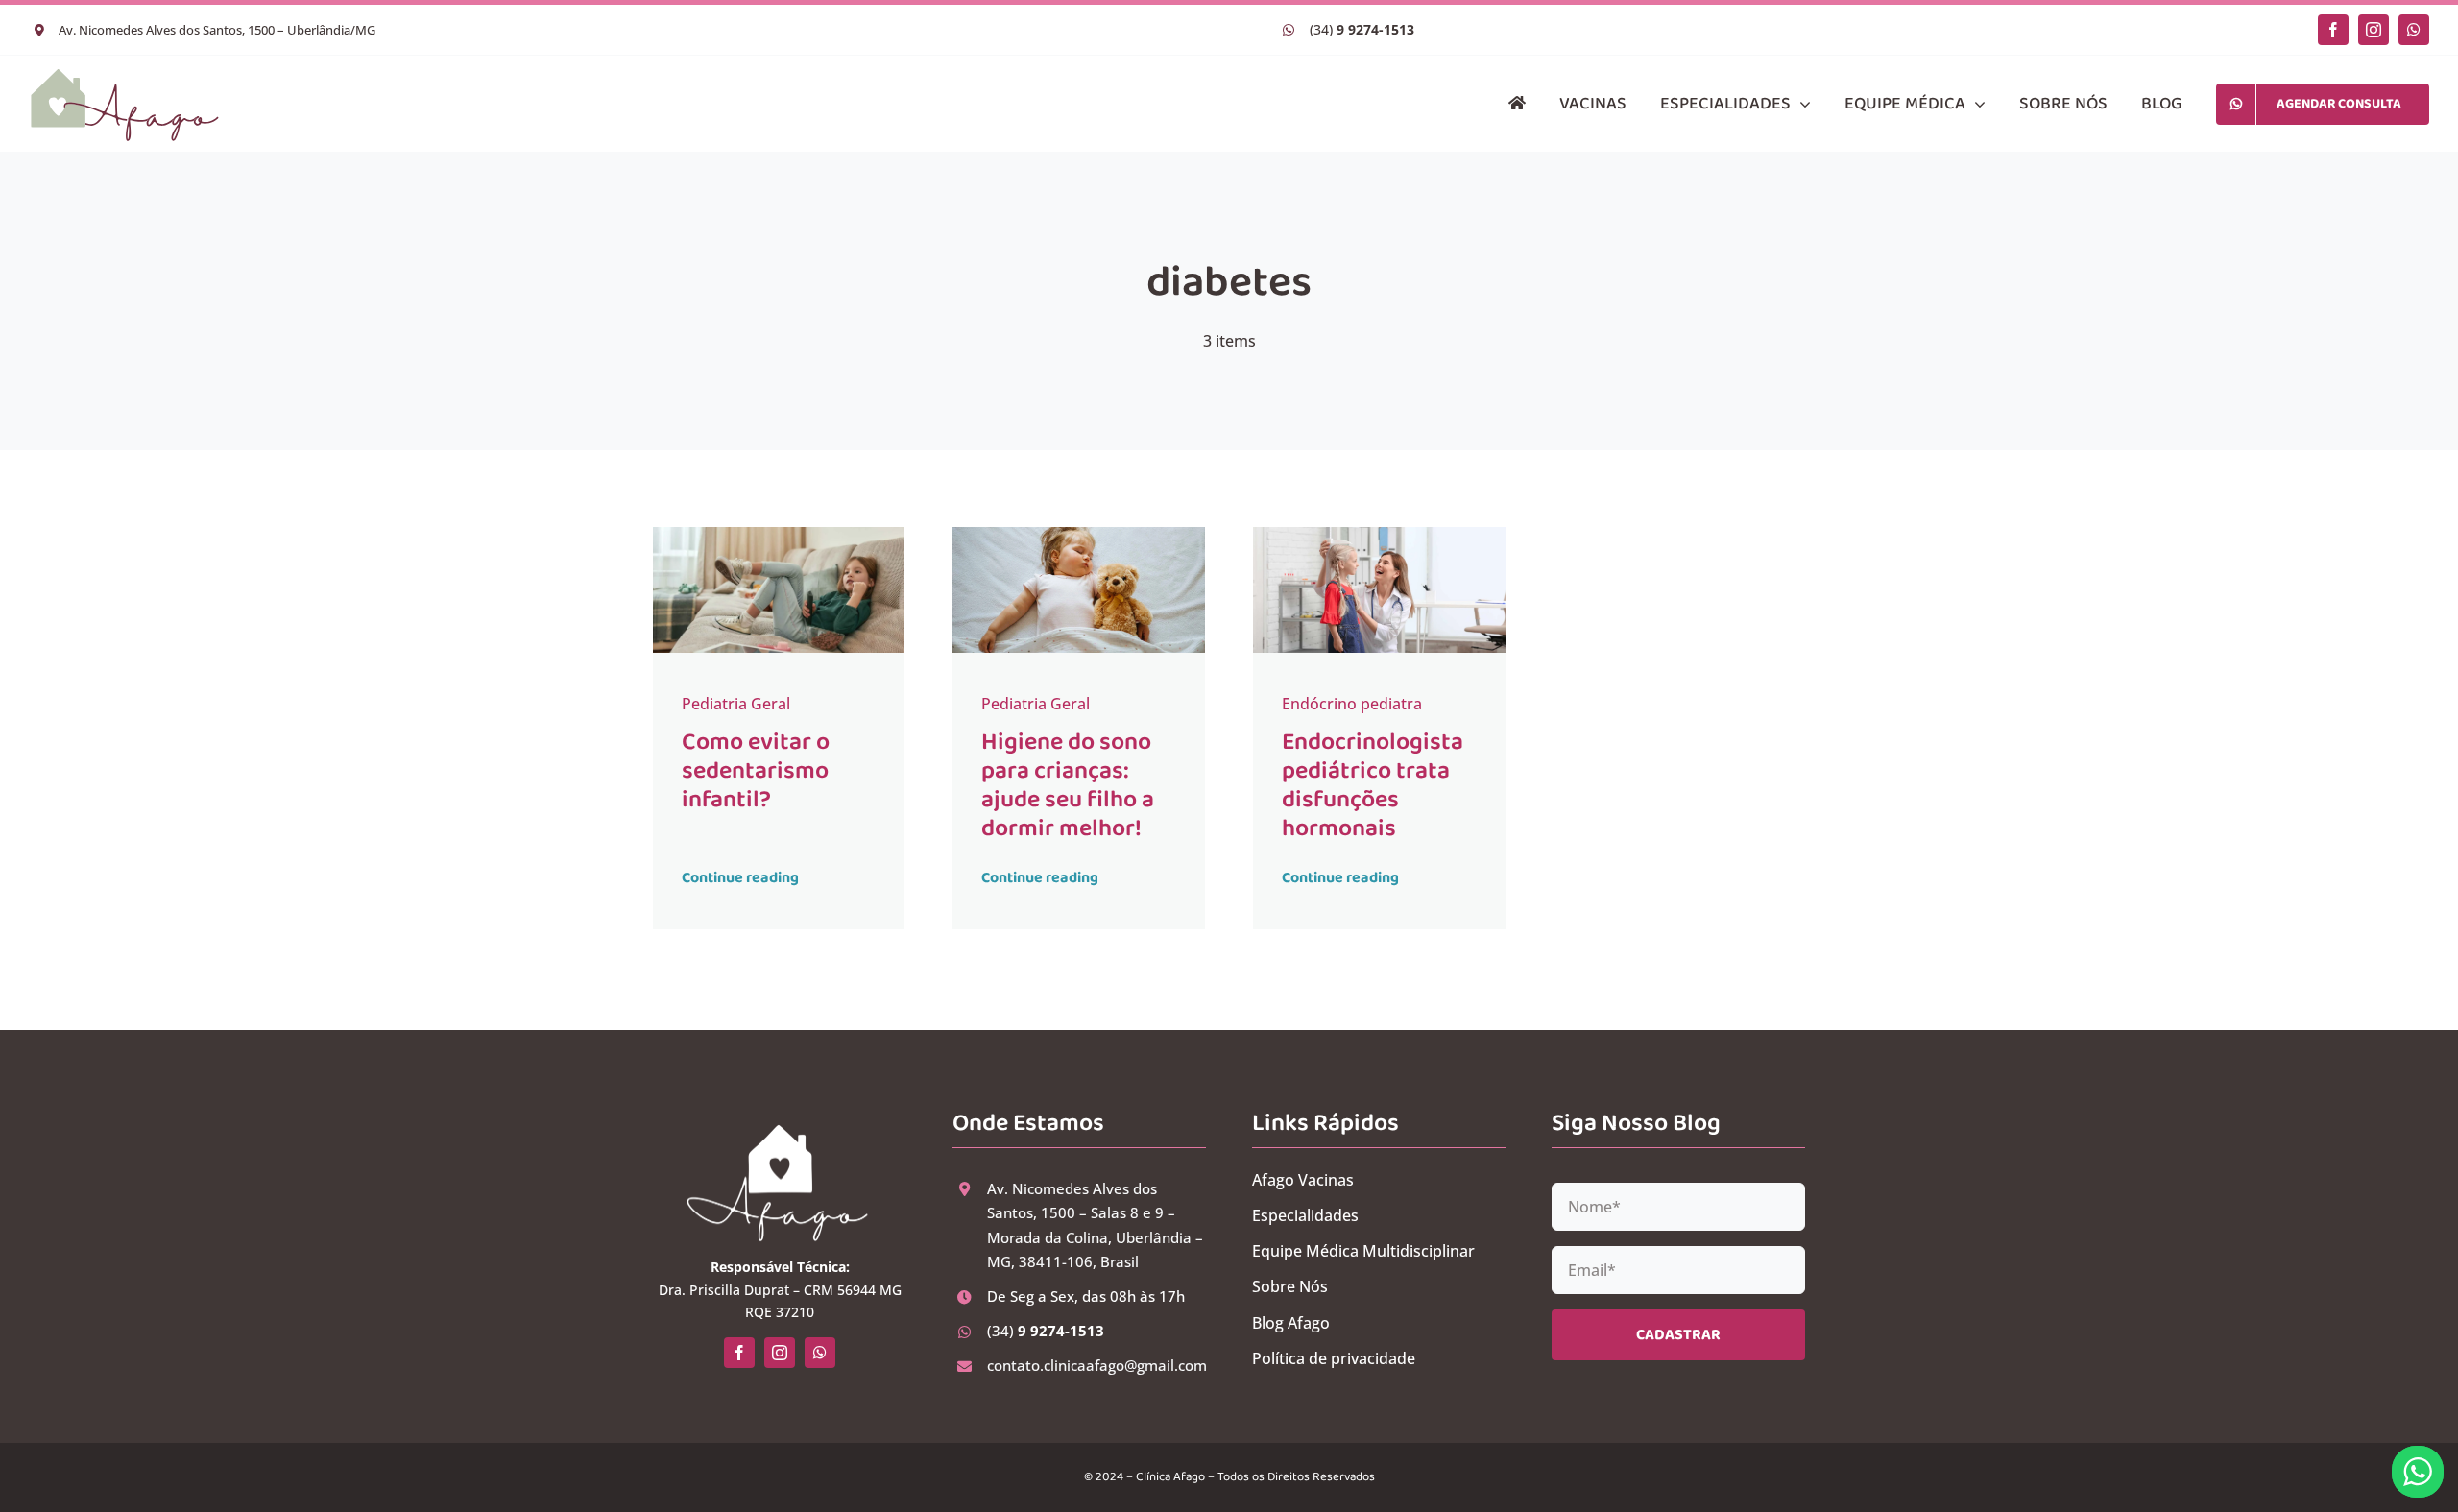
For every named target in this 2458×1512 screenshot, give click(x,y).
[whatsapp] (2414, 30)
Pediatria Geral (736, 704)
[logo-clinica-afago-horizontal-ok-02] (125, 74)
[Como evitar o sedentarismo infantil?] (779, 535)
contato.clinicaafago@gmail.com (1097, 1365)
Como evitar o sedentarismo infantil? (756, 771)
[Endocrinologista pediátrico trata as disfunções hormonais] (1379, 535)
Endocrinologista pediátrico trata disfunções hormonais (1373, 785)
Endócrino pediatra (1352, 704)
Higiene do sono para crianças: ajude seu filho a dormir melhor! (1068, 785)
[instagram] (2374, 30)
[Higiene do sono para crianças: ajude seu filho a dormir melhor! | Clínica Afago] (1079, 535)
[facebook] (2333, 30)
